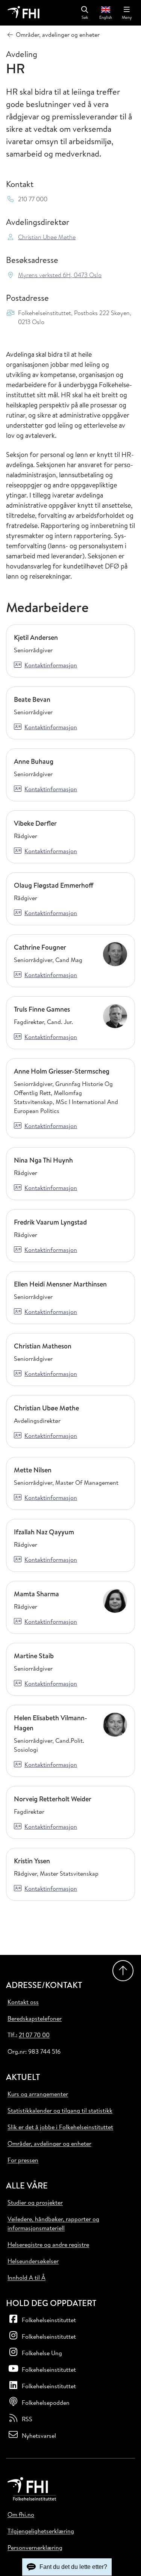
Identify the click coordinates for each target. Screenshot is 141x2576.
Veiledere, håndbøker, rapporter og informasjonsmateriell (53, 2223)
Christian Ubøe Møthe (47, 237)
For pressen (23, 2160)
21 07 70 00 (34, 2035)
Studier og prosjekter (35, 2202)
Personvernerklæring (35, 2547)
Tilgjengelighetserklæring (41, 2531)
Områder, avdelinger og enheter (49, 2143)
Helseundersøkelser (33, 2261)
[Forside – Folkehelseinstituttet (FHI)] (23, 13)
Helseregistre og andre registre (48, 2244)
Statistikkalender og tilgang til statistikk (60, 2110)
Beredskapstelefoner (35, 2018)
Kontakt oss (23, 2002)
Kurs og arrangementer (38, 2094)
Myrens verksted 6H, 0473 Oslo (60, 275)
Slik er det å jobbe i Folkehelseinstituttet (60, 2127)
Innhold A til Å (27, 2277)
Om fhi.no (21, 2514)
